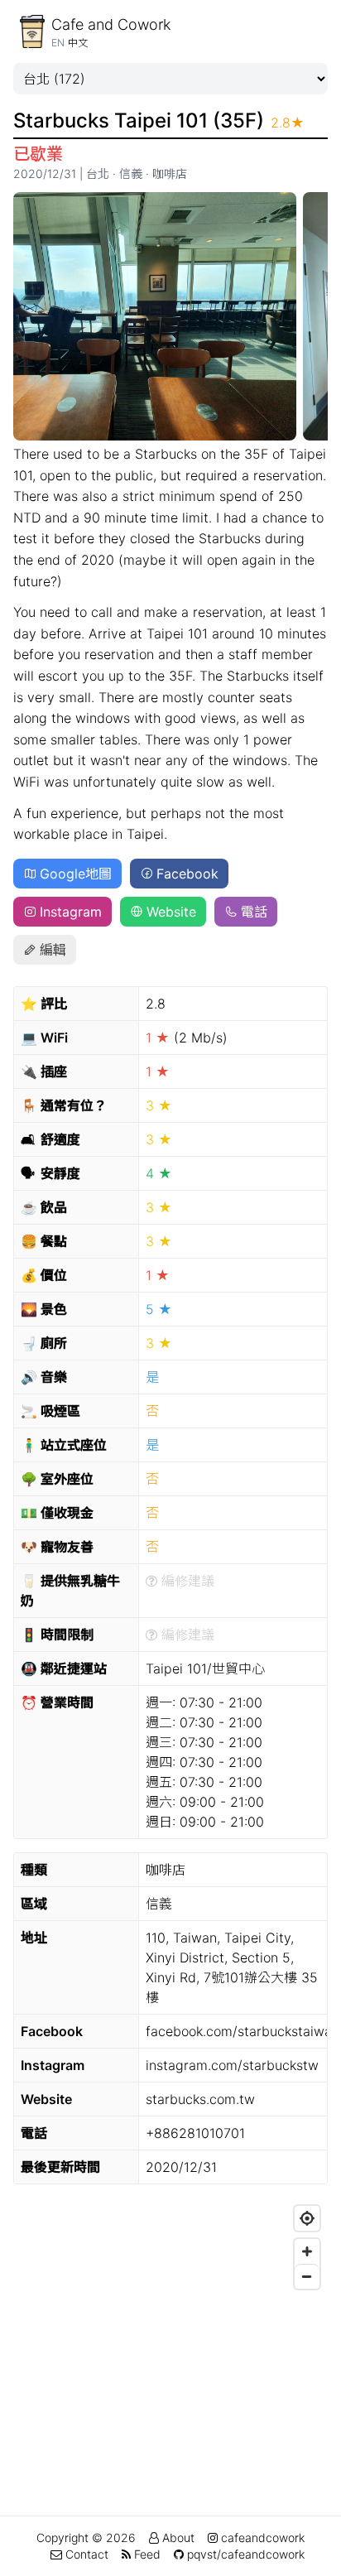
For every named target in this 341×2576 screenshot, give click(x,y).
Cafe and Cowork (111, 24)
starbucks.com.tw (200, 2099)
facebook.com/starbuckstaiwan (243, 2031)
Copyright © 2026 (86, 2537)
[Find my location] (307, 2218)
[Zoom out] (307, 2276)
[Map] (170, 2322)
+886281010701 (195, 2133)
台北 (98, 173)
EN (58, 43)
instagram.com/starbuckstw (232, 2065)
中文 (78, 43)
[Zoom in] (307, 2251)
